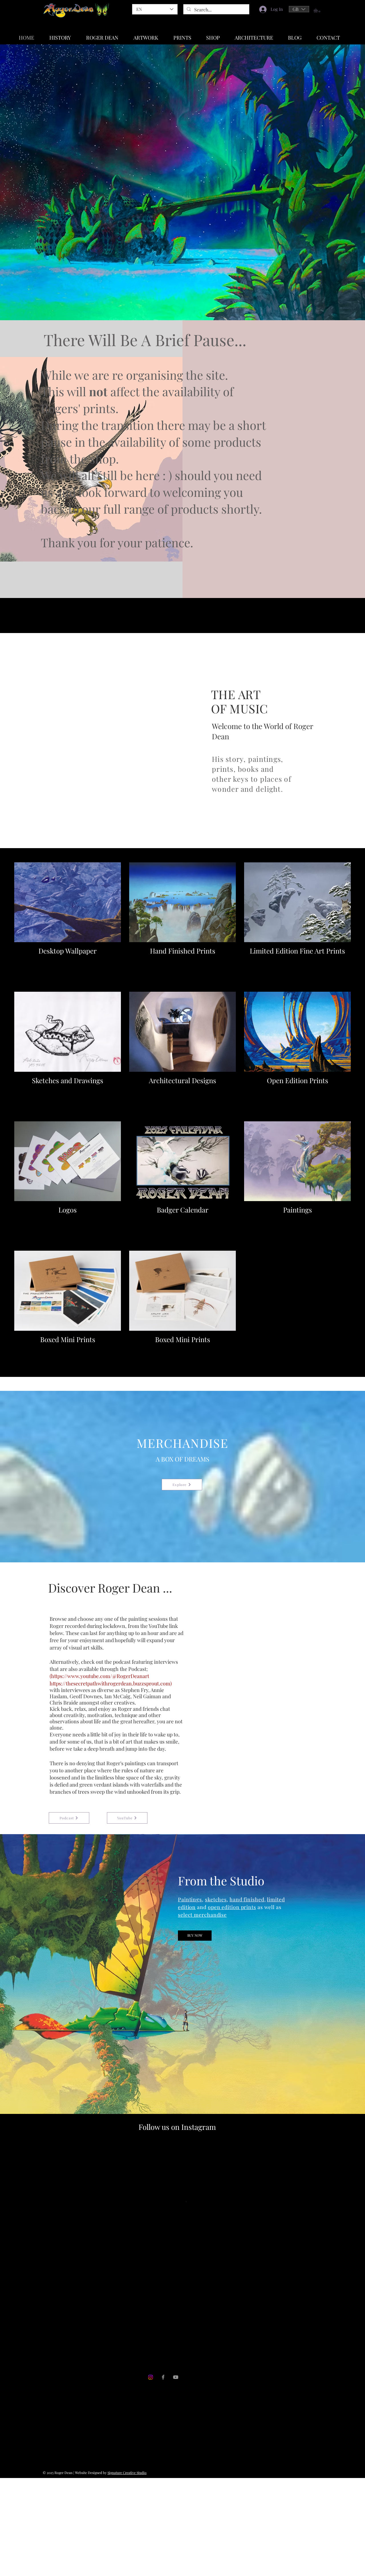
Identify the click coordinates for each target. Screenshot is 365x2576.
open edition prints (232, 1907)
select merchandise (202, 1915)
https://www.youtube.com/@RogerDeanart (100, 1676)
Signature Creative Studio (127, 2523)
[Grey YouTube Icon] (176, 2428)
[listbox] (299, 9)
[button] (299, 9)
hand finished (247, 1899)
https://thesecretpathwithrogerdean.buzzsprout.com (110, 1683)
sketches (216, 1899)
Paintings (190, 1899)
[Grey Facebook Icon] (163, 2428)
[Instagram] (151, 2428)
